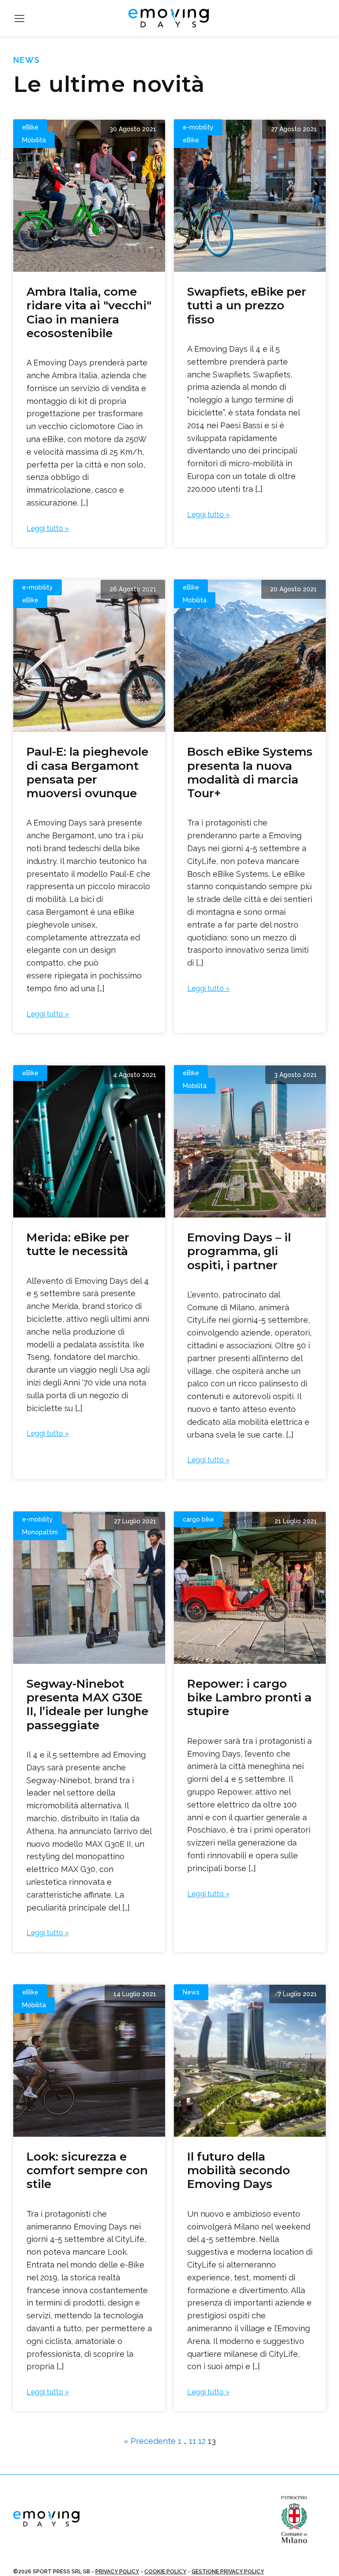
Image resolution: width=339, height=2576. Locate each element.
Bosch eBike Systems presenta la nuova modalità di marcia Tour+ (250, 772)
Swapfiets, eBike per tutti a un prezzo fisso (247, 305)
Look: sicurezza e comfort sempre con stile (87, 2170)
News (191, 1992)
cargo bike (198, 1519)
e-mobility (198, 127)
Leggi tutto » (48, 528)
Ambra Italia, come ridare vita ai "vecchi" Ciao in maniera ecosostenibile (89, 312)
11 (192, 2441)
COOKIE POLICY (165, 2572)
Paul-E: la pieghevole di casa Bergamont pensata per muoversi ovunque (87, 772)
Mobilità (34, 140)
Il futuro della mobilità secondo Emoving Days (239, 2170)
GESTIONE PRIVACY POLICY (228, 2572)
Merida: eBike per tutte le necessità (78, 1244)
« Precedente (150, 2441)
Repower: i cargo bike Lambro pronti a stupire (249, 1697)
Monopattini (40, 1532)
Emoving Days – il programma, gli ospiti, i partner (239, 1251)
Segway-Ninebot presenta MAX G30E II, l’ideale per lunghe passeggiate (87, 1705)
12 (202, 2441)
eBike (30, 127)
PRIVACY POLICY (117, 2572)
